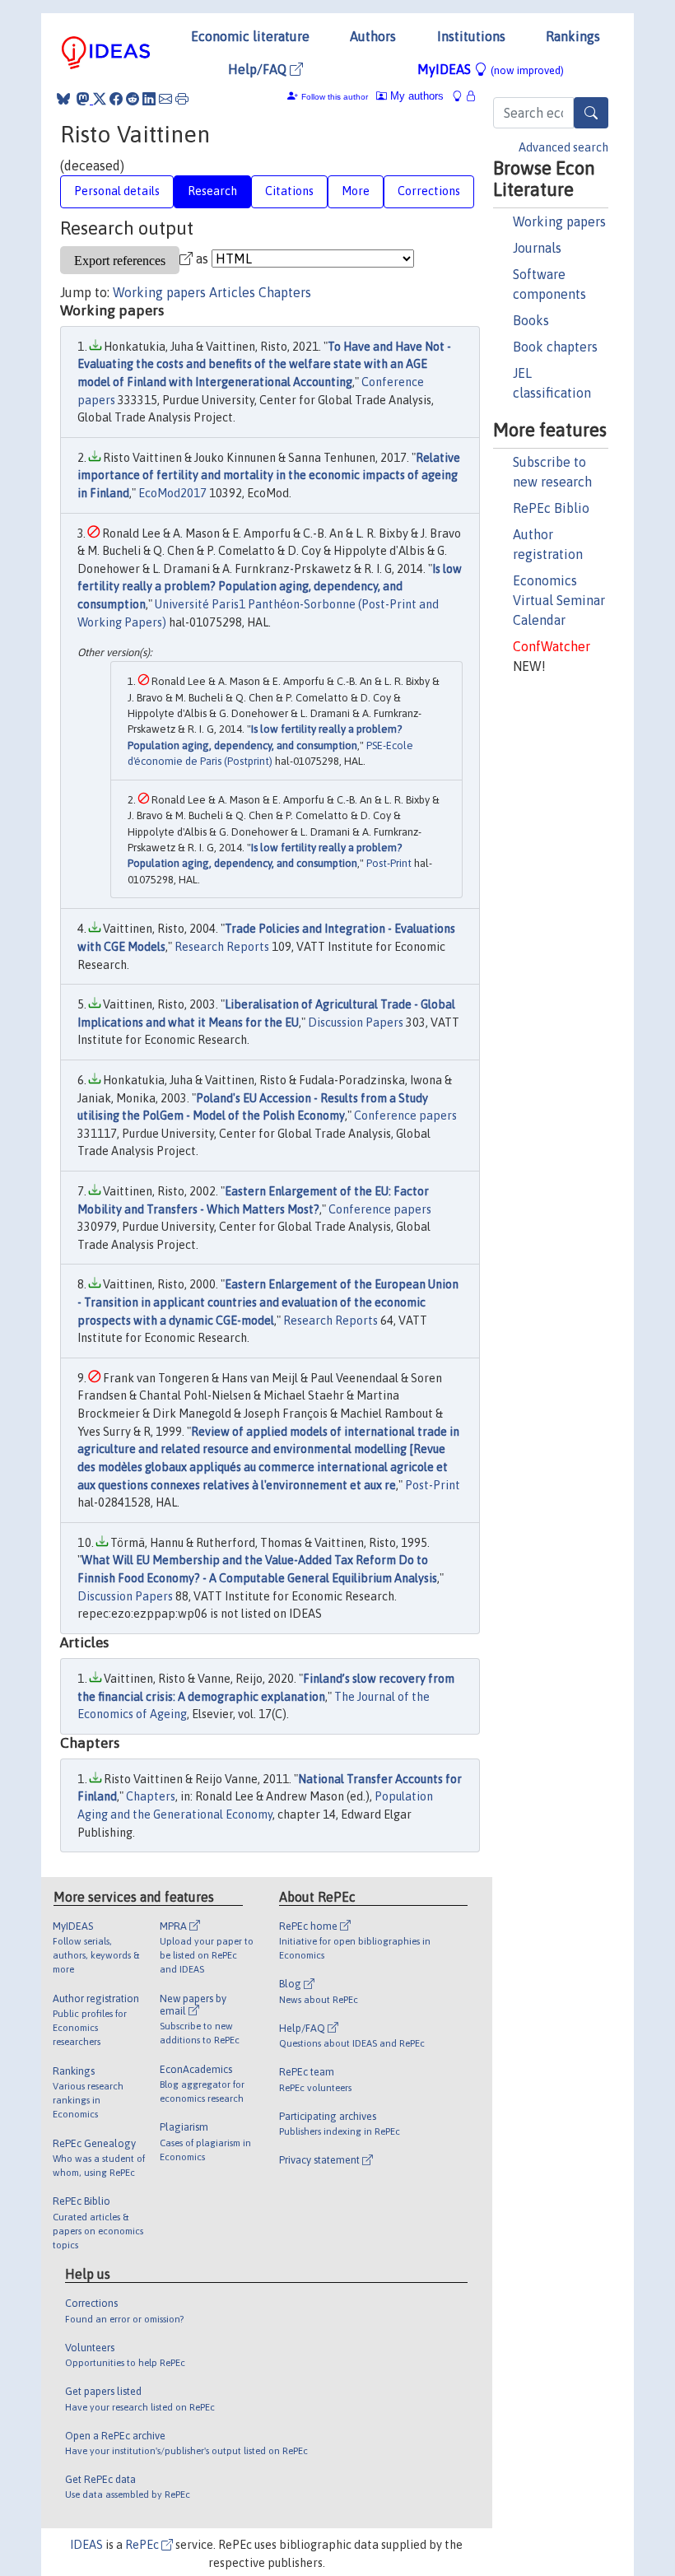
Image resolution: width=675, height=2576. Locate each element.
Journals (537, 248)
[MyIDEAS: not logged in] (462, 96)
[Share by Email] (165, 99)
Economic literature (250, 36)
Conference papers (405, 1116)
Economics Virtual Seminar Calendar (559, 600)
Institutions (471, 36)
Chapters (285, 292)
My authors (415, 96)
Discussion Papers (356, 1022)
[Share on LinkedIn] (149, 99)
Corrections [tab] (429, 191)
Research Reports (222, 947)
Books (531, 320)
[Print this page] (182, 99)
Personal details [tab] (117, 191)
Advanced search (563, 147)
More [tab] (356, 191)
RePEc (143, 2545)
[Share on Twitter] (100, 99)
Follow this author (335, 97)
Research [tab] (212, 191)
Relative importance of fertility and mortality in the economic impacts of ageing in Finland (269, 475)
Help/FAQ (259, 69)
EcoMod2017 (172, 493)
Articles (232, 292)
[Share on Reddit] (133, 99)
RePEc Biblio (551, 508)
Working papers (559, 221)
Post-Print (389, 863)
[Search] (591, 113)
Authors (373, 36)
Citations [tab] (289, 191)
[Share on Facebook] (116, 99)
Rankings (573, 36)
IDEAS (86, 2545)
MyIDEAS (491, 69)
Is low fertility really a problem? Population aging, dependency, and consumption (270, 587)
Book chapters (555, 347)
